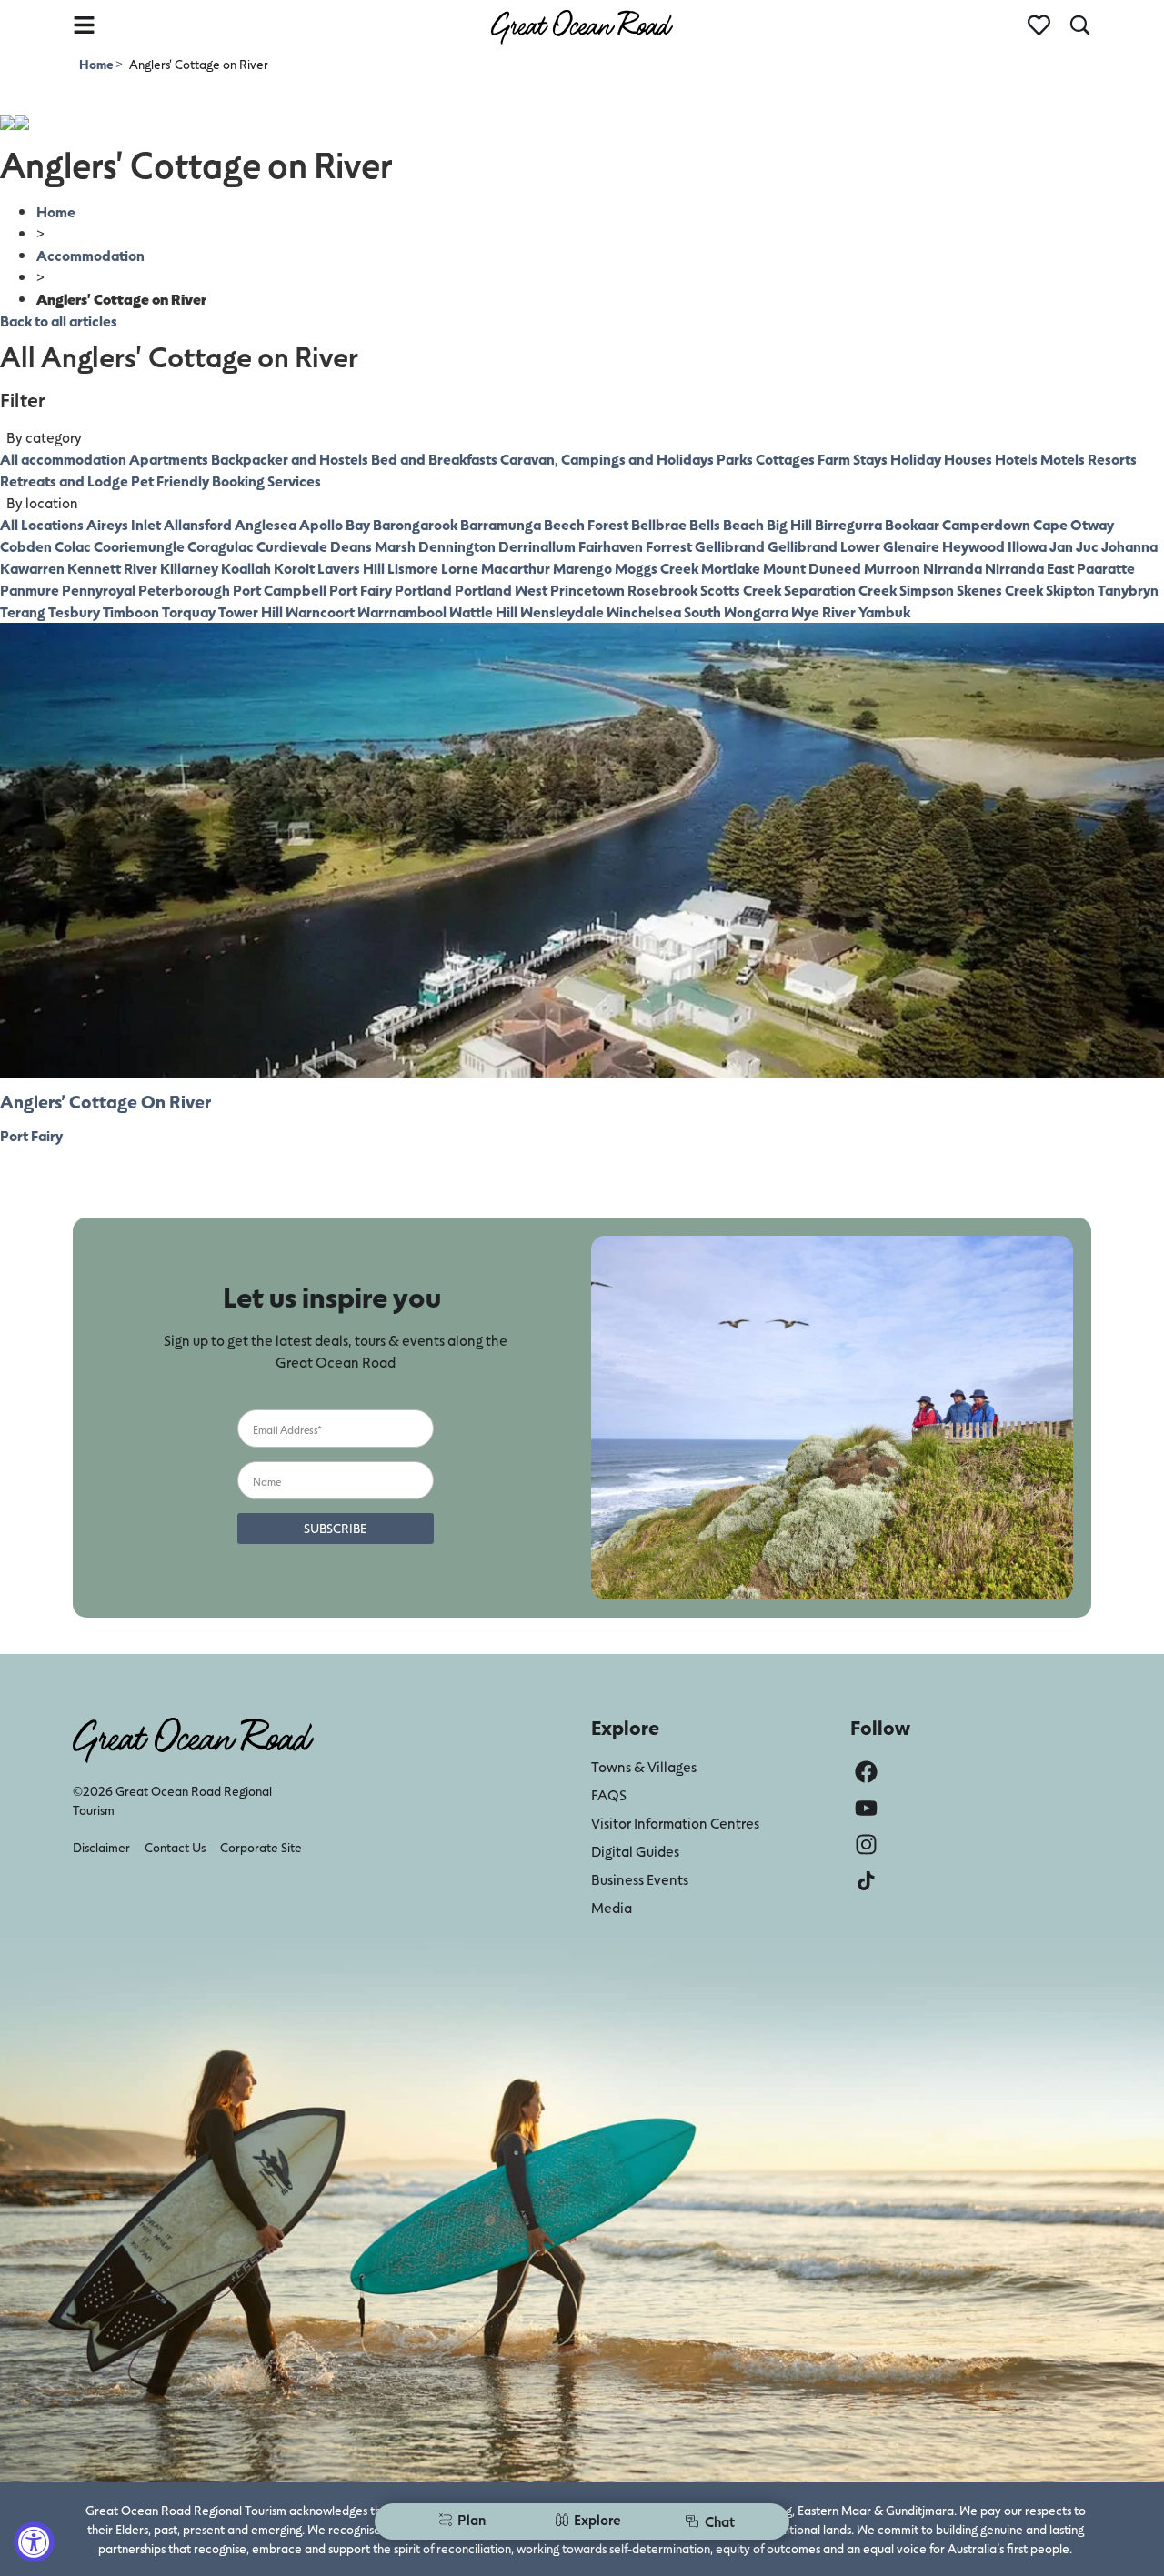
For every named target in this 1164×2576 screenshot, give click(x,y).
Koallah (246, 568)
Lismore (413, 568)
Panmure (30, 590)
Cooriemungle (139, 546)
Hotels (1016, 459)
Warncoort (320, 611)
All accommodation (63, 459)
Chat (720, 2521)
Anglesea (266, 524)
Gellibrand (730, 546)
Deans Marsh (373, 546)
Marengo (582, 568)
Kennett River (112, 568)
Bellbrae (659, 524)
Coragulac (221, 546)
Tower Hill (251, 611)
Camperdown (986, 524)
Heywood (973, 546)
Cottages (785, 459)
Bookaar (912, 524)
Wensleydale (562, 611)
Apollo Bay (335, 524)
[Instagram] (866, 1844)
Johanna (1129, 546)
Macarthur (516, 568)
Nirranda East (1029, 568)
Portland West (501, 590)
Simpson (927, 590)
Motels (1063, 459)
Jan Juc (1074, 546)
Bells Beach (727, 524)
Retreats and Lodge (64, 481)
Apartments (169, 459)
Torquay (189, 611)
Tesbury (74, 611)
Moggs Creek (657, 568)
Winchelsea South (664, 611)
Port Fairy (361, 590)
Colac (73, 546)
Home (97, 64)
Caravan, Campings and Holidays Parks (627, 459)
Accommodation (90, 255)
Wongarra (756, 611)
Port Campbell (280, 590)
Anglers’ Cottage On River (105, 1101)
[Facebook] (866, 1772)
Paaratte (1106, 568)
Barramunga (501, 524)
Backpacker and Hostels (290, 459)
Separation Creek (840, 590)
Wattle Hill (483, 611)
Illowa (1027, 546)
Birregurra (848, 524)
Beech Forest (586, 524)
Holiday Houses (941, 459)
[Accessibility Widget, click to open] (34, 2542)
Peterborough (184, 590)
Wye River (823, 611)
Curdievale (292, 546)
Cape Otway (1074, 524)
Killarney (189, 568)
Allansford (198, 524)
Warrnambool (402, 611)
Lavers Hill (351, 568)
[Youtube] (866, 1808)
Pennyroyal (99, 590)
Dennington (457, 546)
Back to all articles (59, 321)
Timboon (131, 611)
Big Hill (789, 524)
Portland (423, 590)
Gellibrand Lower (824, 546)
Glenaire (911, 546)
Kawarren (32, 568)
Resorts (1112, 459)
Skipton (1070, 590)
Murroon (892, 568)
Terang (23, 611)
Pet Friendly (170, 481)
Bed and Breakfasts (434, 459)
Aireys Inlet (124, 524)
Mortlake (731, 568)
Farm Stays (853, 459)
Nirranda (953, 568)
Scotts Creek (741, 590)
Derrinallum (537, 546)
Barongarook (415, 524)
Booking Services (266, 481)
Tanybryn (1128, 590)
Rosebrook (662, 590)
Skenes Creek (1000, 590)
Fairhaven (611, 546)
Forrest (669, 546)
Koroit (294, 568)
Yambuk (884, 611)
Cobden (26, 546)
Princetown (587, 590)
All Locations (42, 524)
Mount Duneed (812, 568)
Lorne (460, 568)
